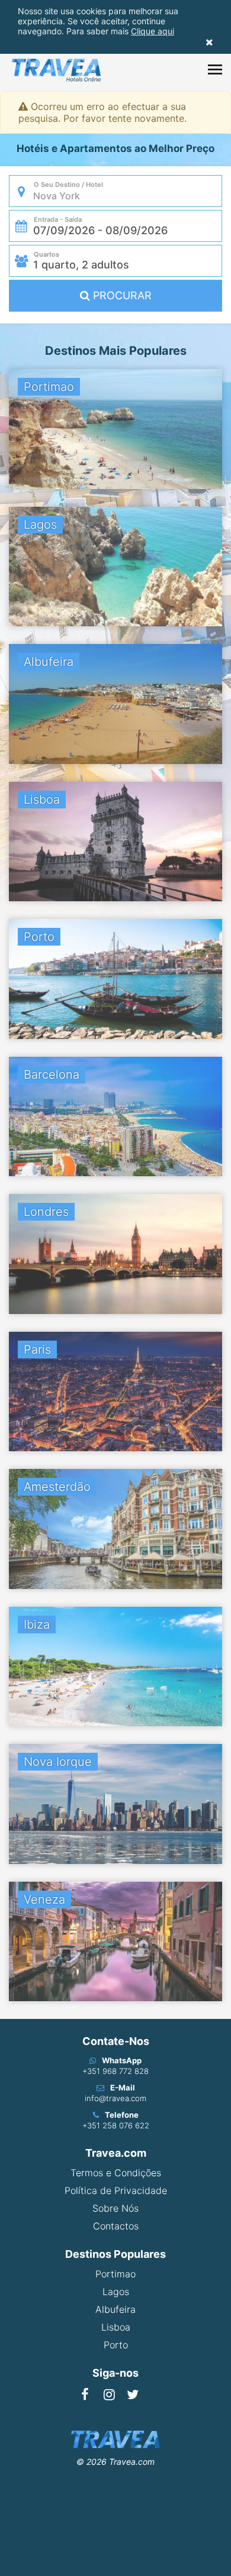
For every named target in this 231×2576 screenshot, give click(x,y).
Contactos (116, 2226)
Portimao (115, 2274)
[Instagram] (109, 2394)
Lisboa (116, 2327)
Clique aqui (153, 31)
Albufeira (115, 2309)
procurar (121, 295)
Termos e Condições (116, 2173)
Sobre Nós (115, 2208)
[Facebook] (85, 2394)
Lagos (116, 2292)
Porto (116, 2345)
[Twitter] (133, 2394)
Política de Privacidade (116, 2190)
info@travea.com (115, 2098)
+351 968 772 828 (115, 2071)
